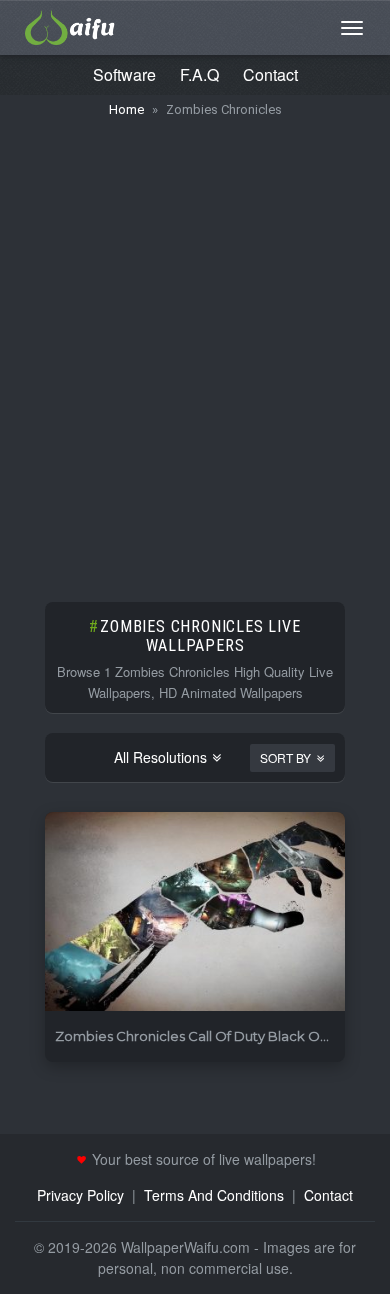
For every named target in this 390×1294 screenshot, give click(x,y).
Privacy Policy (80, 1195)
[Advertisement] (195, 350)
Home (126, 109)
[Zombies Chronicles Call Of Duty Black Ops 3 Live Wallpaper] (195, 912)
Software (124, 74)
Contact (270, 74)
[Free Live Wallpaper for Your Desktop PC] (70, 25)
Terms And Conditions (214, 1195)
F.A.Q (199, 74)
